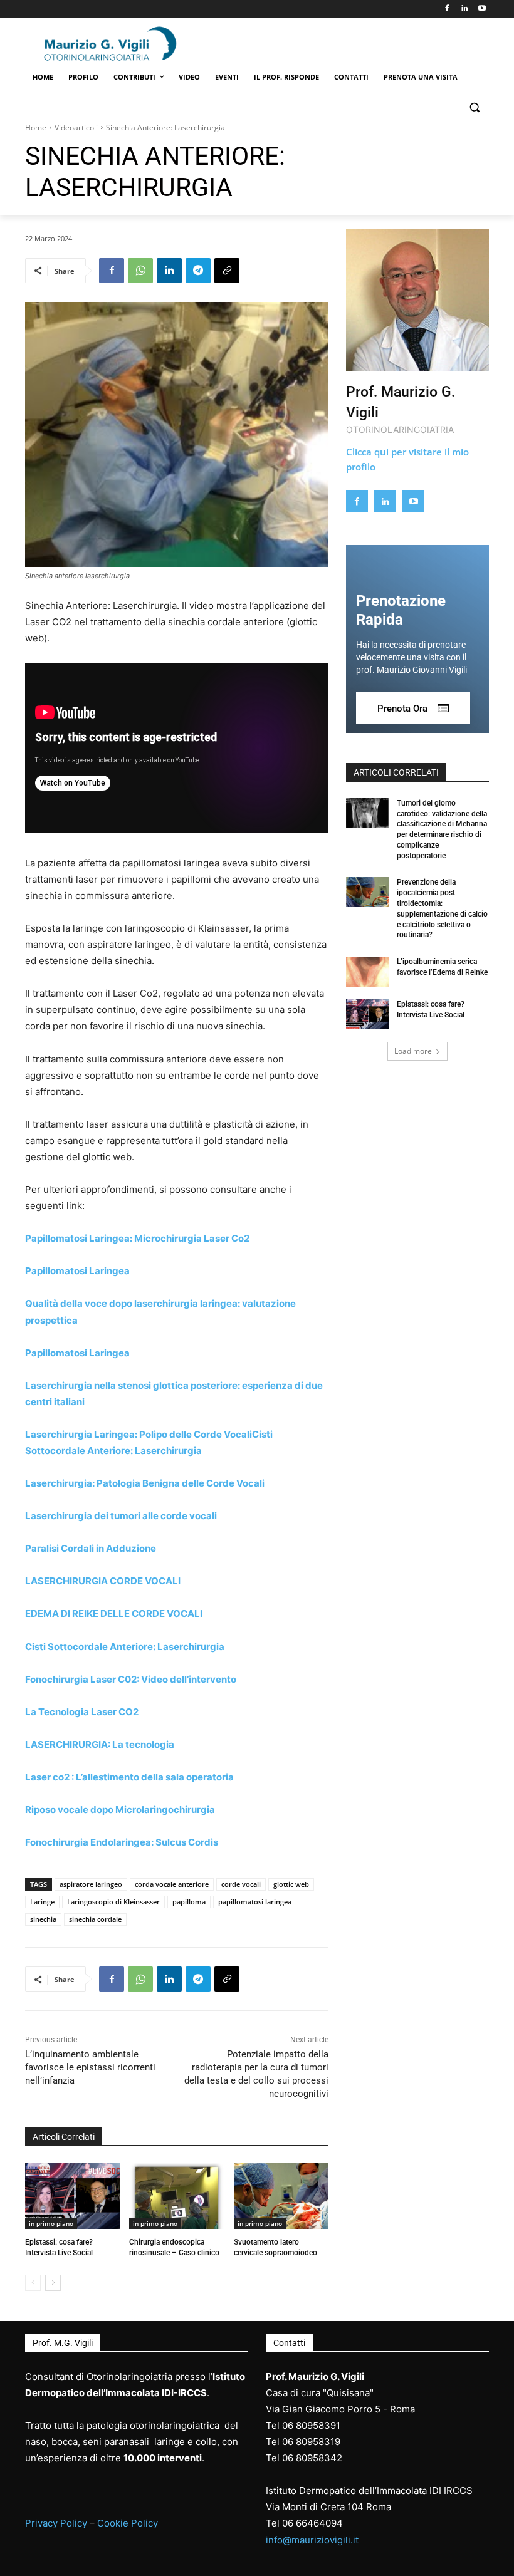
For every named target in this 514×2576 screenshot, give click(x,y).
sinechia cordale (95, 1919)
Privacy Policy (56, 2523)
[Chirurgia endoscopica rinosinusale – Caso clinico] (176, 2196)
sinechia (43, 1919)
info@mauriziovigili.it (312, 2540)
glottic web (291, 1884)
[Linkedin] (464, 9)
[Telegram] (198, 271)
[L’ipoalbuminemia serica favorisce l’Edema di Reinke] (367, 972)
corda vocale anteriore (172, 1884)
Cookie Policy (128, 2523)
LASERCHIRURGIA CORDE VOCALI (103, 1581)
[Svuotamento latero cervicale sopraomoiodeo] (281, 2196)
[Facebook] (447, 9)
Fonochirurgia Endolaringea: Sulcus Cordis (122, 1842)
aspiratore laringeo (91, 1884)
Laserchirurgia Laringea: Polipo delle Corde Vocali (139, 1434)
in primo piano (51, 2223)
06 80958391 (311, 2425)
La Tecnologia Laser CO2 (82, 1712)
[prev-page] (33, 2283)
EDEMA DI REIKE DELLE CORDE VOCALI (114, 1613)
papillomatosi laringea (255, 1902)
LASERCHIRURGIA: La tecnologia (100, 1744)
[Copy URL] (227, 271)
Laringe (42, 1902)
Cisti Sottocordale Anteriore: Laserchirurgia (125, 1647)
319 (332, 2442)
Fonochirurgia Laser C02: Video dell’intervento (131, 1679)
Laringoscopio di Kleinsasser (113, 1902)
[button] (474, 107)
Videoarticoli (76, 127)
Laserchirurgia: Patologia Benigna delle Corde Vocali (145, 1483)
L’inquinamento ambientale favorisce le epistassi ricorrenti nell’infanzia (90, 2067)
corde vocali (241, 1884)
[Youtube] (482, 9)
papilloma (189, 1902)
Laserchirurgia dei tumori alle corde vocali (121, 1516)
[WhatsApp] (140, 271)
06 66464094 (312, 2523)
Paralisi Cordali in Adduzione (91, 1548)
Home (36, 127)
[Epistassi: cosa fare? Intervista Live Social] (72, 2196)
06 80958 (303, 2442)
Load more (413, 1051)
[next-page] (53, 2283)
